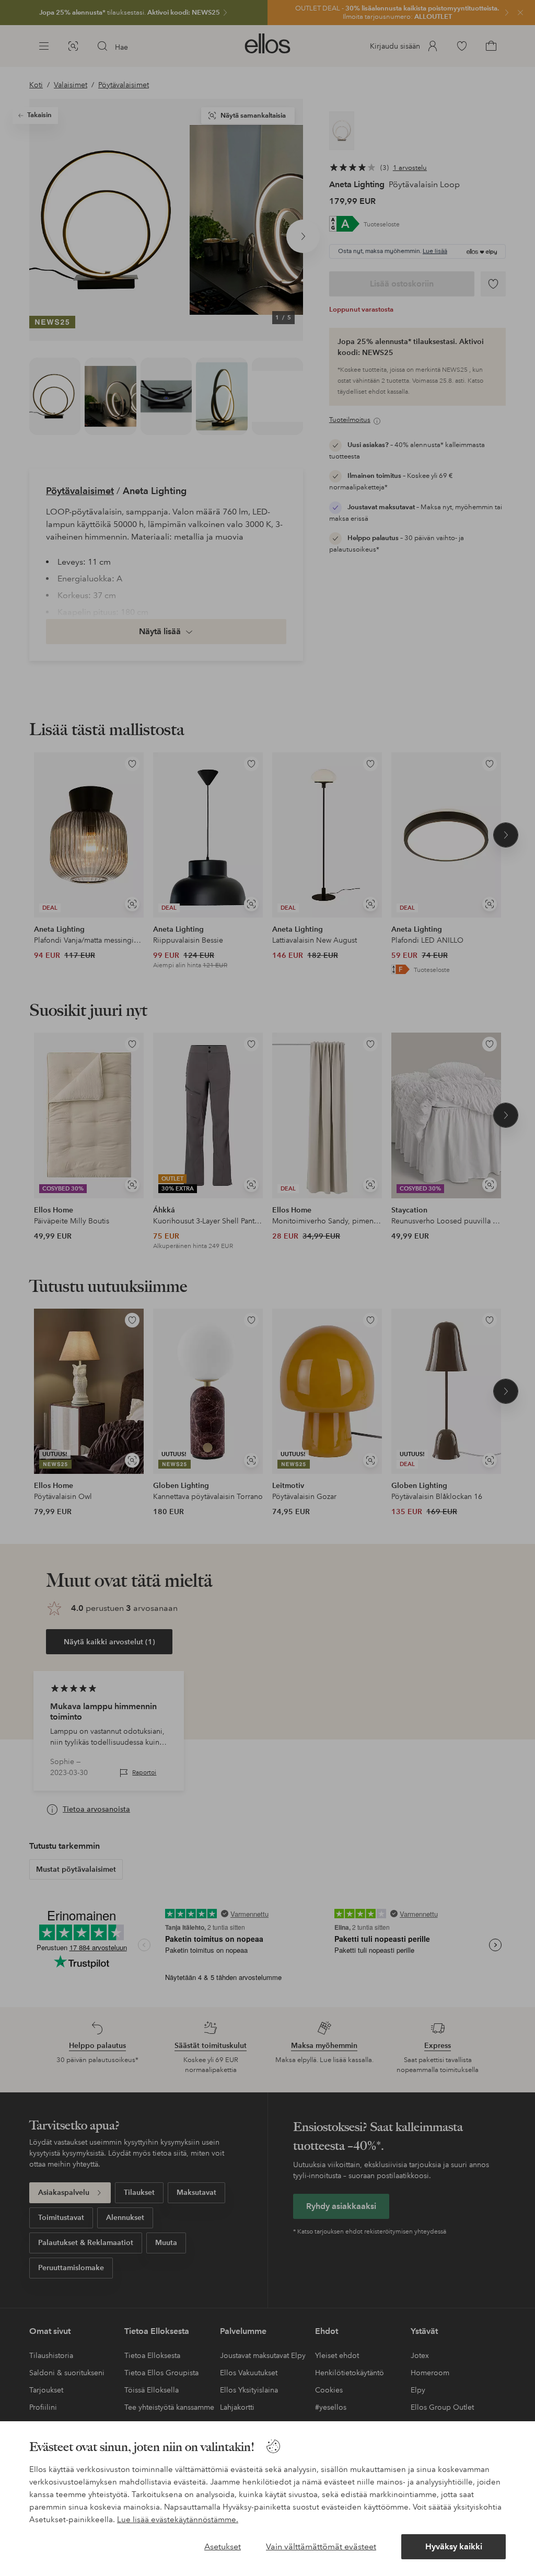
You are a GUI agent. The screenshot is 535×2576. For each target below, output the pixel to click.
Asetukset (223, 2546)
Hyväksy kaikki (454, 2546)
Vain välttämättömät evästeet (321, 2546)
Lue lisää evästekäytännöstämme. (178, 2520)
